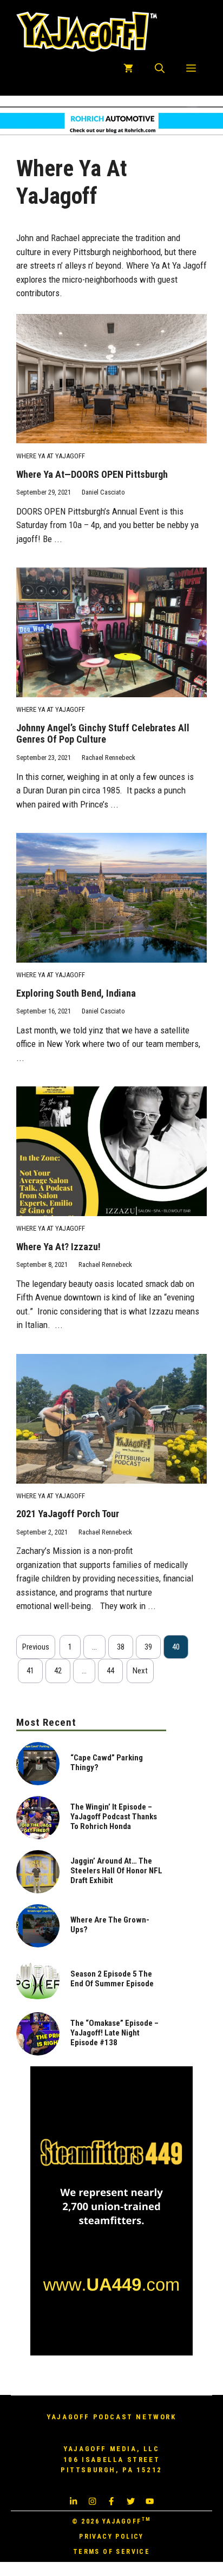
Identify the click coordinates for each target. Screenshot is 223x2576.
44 (110, 1671)
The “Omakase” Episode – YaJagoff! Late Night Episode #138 (114, 2033)
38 (121, 1647)
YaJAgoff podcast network (111, 2417)
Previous (36, 1647)
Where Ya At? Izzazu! (58, 1247)
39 (148, 1647)
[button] (160, 69)
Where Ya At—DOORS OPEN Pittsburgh (92, 474)
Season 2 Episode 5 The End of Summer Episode (112, 1979)
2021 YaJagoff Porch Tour (68, 1514)
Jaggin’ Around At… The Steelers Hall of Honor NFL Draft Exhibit (116, 1871)
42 (58, 1671)
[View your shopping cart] (128, 69)
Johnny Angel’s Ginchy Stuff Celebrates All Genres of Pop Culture (103, 734)
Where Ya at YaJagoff (51, 456)
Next (140, 1671)
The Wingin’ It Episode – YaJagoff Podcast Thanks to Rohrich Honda (114, 1817)
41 (30, 1671)
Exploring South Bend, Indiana (76, 993)
